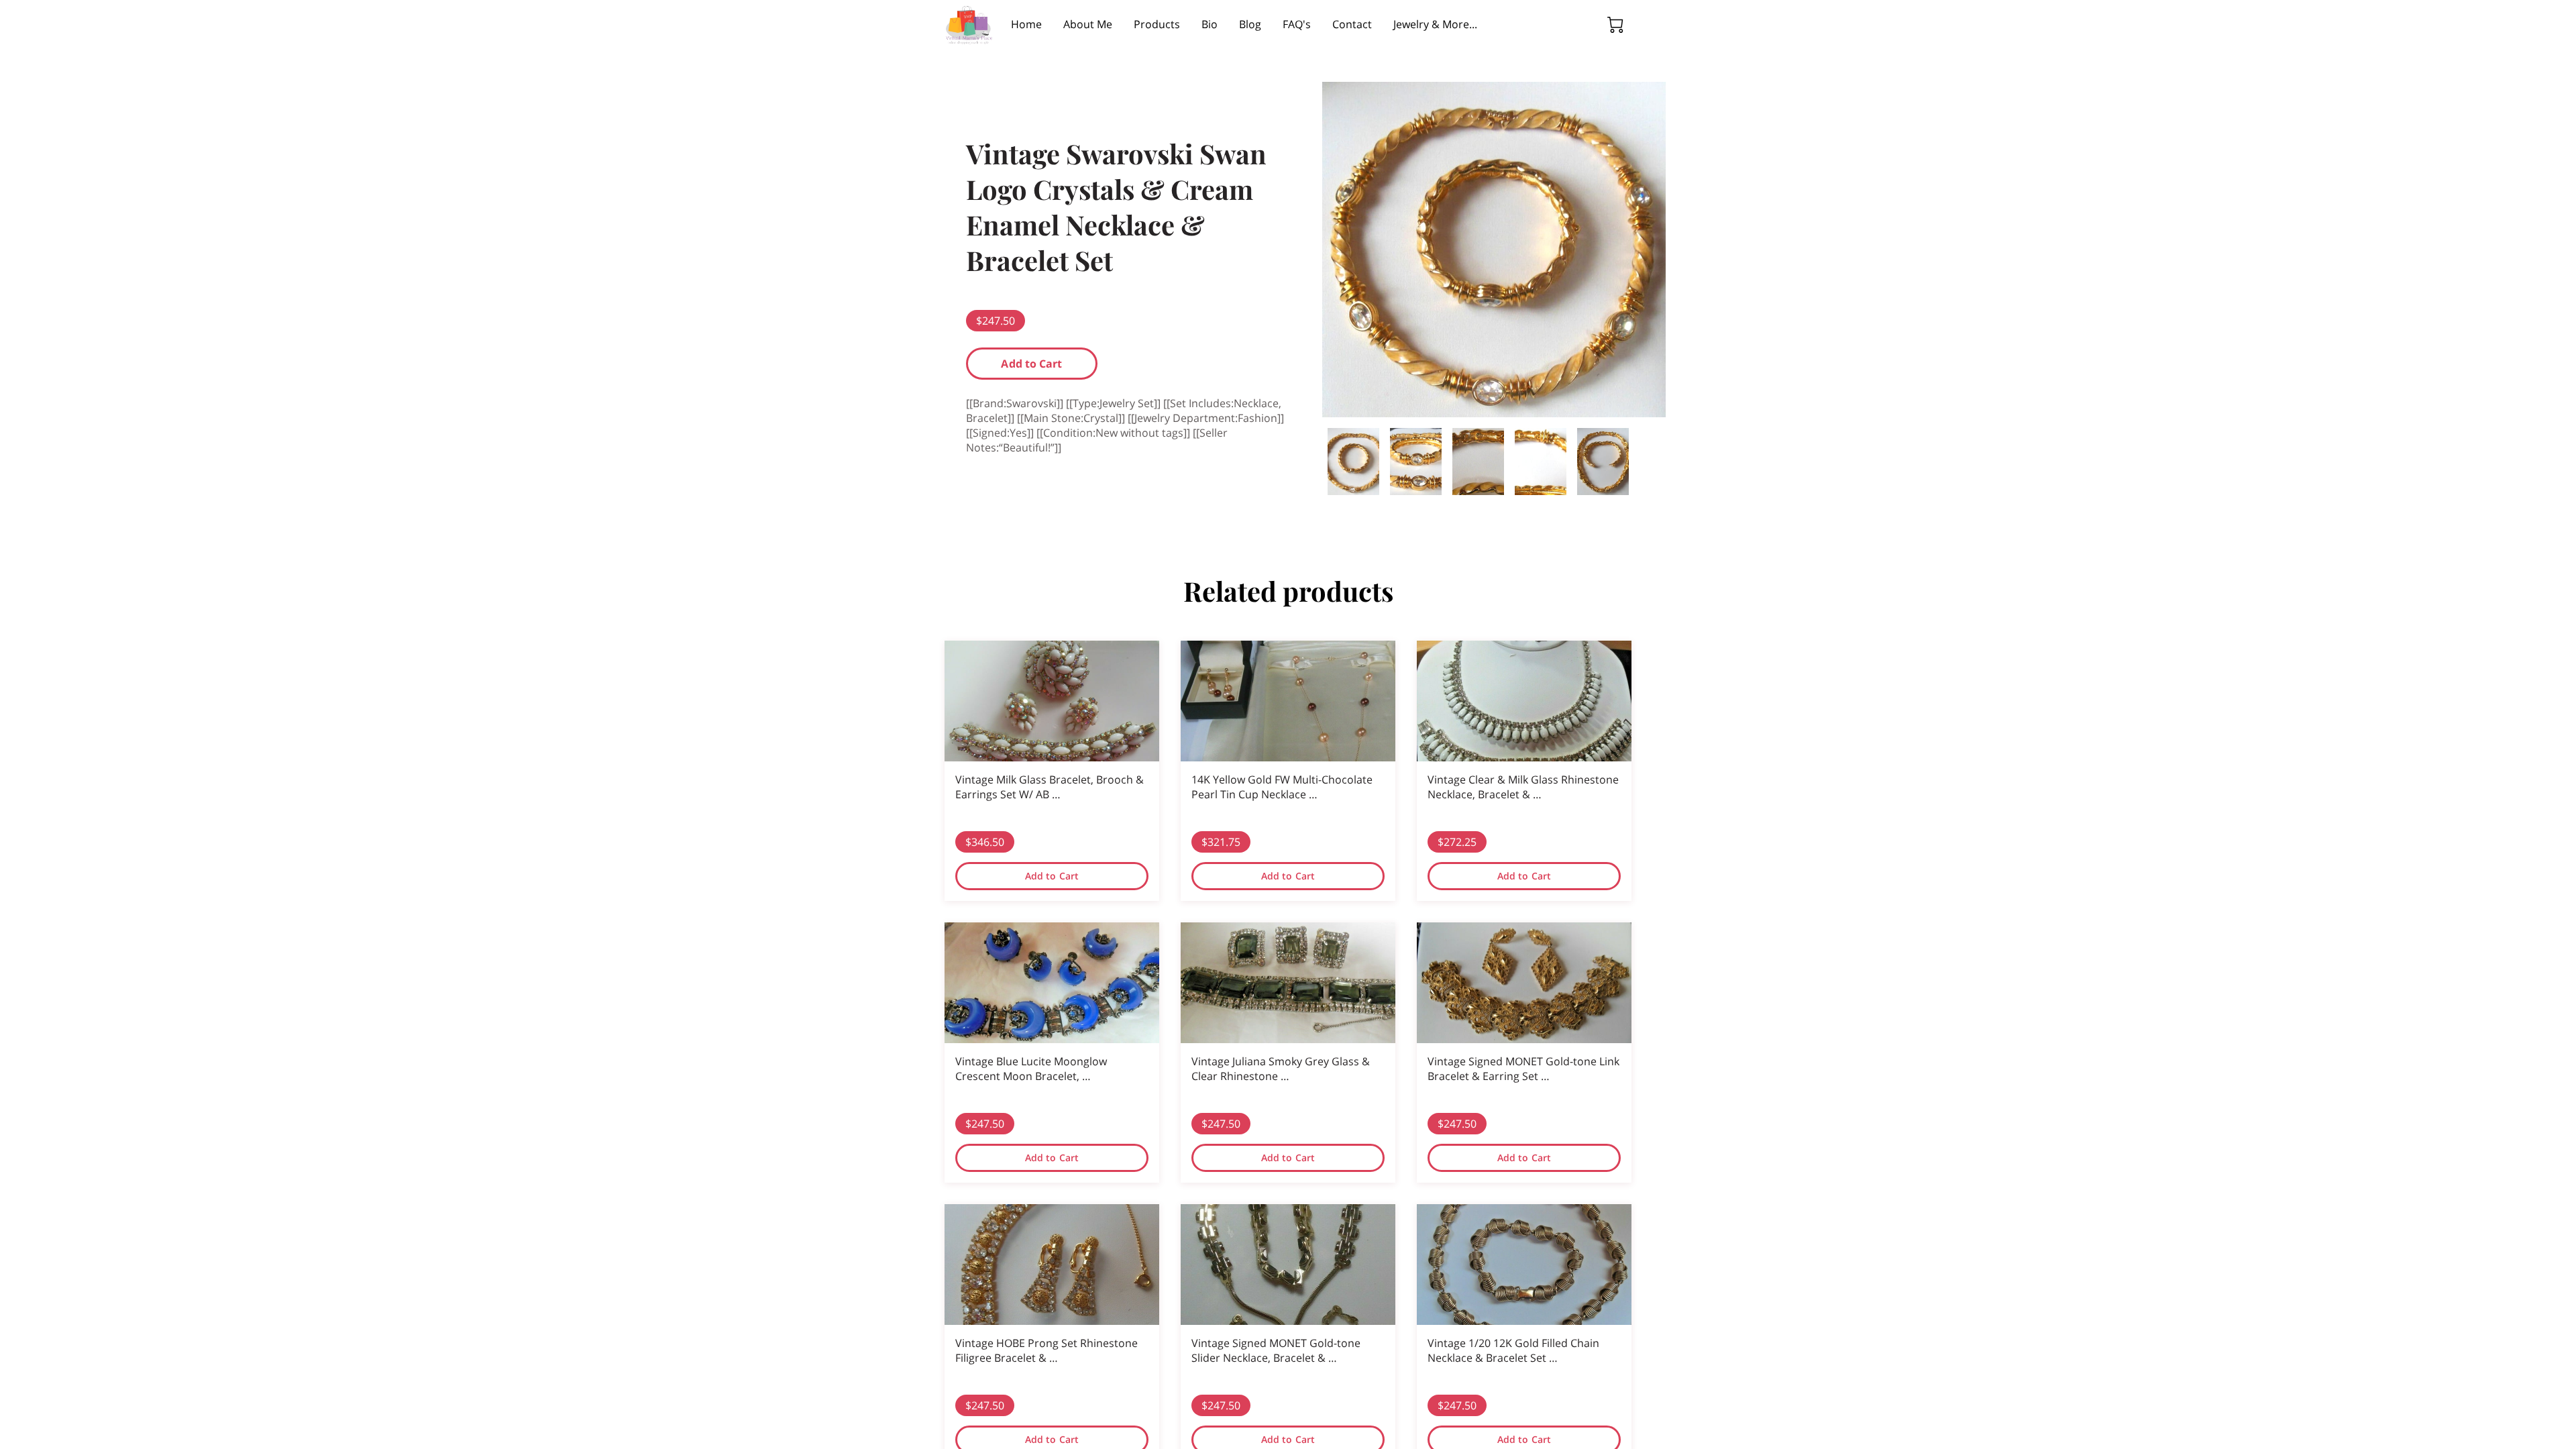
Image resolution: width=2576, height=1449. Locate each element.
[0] (1615, 25)
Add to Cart (1031, 364)
